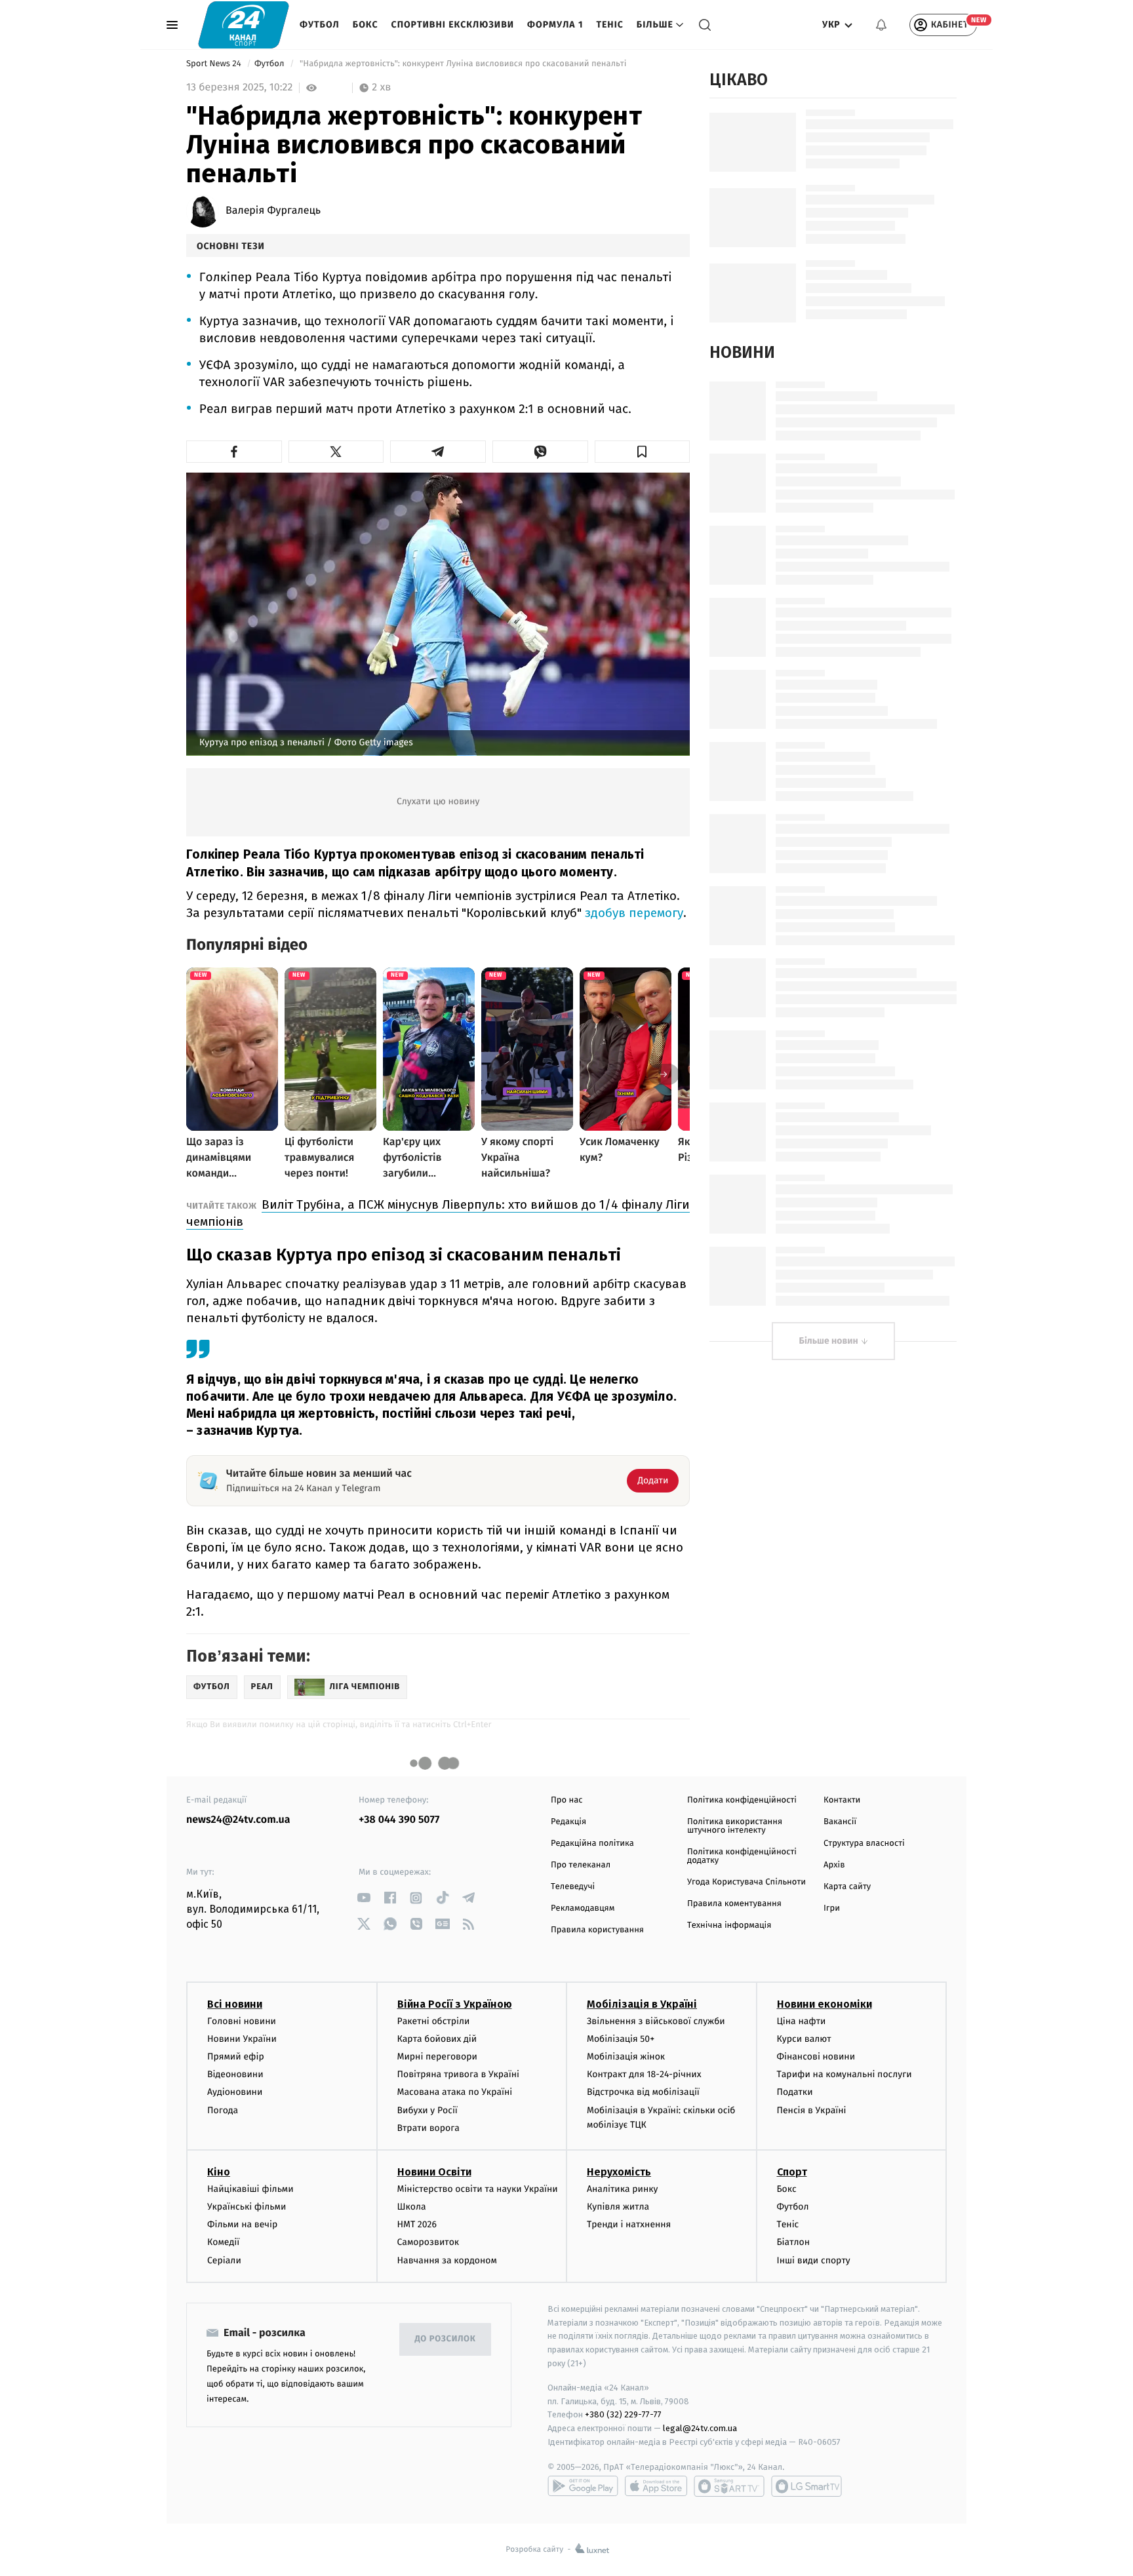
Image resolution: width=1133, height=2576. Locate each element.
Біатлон (794, 2242)
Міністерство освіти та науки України (478, 2189)
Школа (412, 2207)
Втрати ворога (428, 2128)
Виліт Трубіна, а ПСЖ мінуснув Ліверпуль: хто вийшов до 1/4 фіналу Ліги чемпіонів (438, 1213)
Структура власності (864, 1844)
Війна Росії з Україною (455, 2004)
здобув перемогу (634, 913)
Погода (223, 2110)
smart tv (729, 2486)
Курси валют (804, 2039)
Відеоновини (235, 2074)
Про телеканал (581, 1865)
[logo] (244, 25)
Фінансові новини (816, 2057)
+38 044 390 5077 (399, 1820)
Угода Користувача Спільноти (746, 1882)
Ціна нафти (802, 2021)
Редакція (568, 1822)
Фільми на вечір (242, 2224)
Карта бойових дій (437, 2039)
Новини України (242, 2039)
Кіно (219, 2172)
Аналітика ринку (622, 2189)
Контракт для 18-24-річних (644, 2074)
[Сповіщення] (881, 25)
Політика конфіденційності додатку (742, 1856)
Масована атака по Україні (455, 2092)
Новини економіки (825, 2004)
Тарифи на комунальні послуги (845, 2074)
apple (656, 2486)
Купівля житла (618, 2207)
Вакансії (840, 1822)
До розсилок (446, 2339)
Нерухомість (619, 2172)
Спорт (792, 2172)
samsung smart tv (806, 2486)
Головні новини (242, 2021)
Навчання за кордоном (447, 2260)
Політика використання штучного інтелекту (735, 1826)
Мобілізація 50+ (621, 2039)
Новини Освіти (434, 2172)
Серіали (224, 2260)
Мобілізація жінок (626, 2057)
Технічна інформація (729, 1925)
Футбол (320, 25)
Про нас (567, 1800)
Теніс (609, 25)
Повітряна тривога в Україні (458, 2074)
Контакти (842, 1800)
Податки (795, 2092)
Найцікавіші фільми (250, 2189)
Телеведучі (573, 1887)
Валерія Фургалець (273, 211)
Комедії (223, 2242)
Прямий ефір (236, 2057)
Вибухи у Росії (427, 2110)
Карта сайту (847, 1887)
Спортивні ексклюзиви (453, 25)
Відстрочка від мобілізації (643, 2092)
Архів (834, 1865)
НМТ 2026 (417, 2224)
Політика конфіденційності (742, 1800)
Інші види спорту (814, 2260)
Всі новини (235, 2004)
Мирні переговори (437, 2057)
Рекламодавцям (583, 1908)
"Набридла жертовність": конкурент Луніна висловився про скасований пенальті (463, 64)
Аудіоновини (235, 2092)
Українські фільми (247, 2207)
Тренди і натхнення (629, 2224)
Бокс (366, 25)
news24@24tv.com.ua (238, 1820)
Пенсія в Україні (812, 2110)
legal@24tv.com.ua (700, 2428)
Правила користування (597, 1930)
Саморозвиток (428, 2242)
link (364, 1898)
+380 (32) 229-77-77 (623, 2414)
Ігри (832, 1908)
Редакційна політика (592, 1844)
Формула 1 (555, 25)
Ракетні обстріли (434, 2021)
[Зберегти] (643, 452)
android (583, 2486)
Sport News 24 (215, 64)
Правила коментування (734, 1904)
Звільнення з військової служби (656, 2021)
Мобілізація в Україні (642, 2004)
